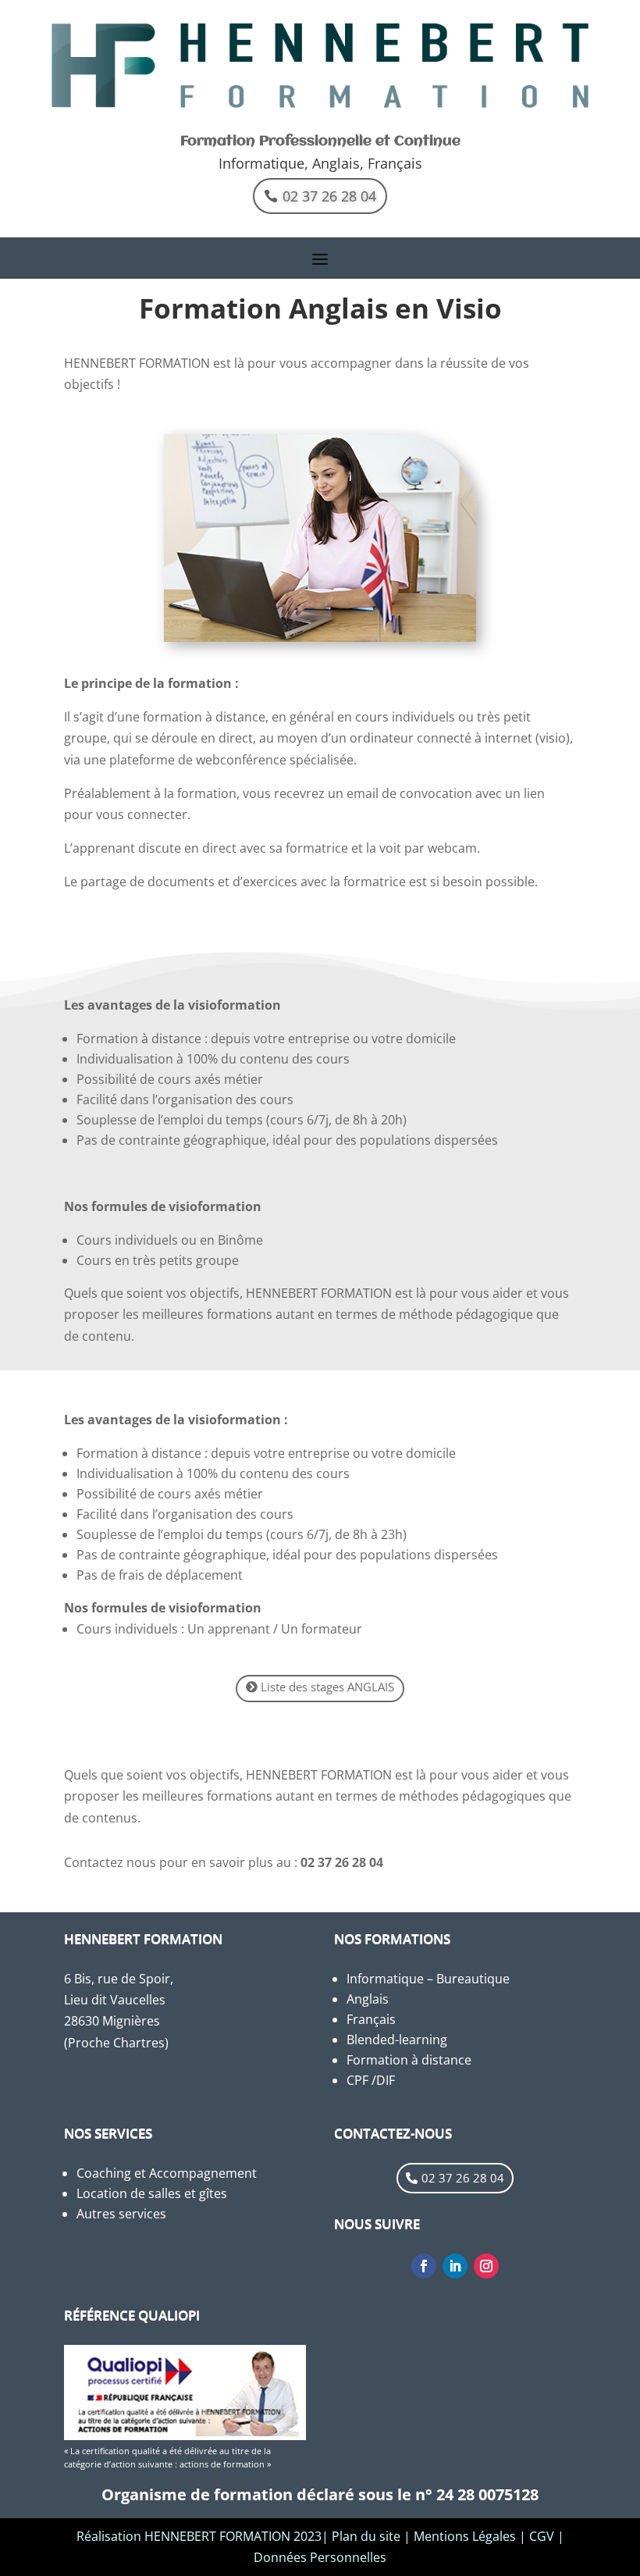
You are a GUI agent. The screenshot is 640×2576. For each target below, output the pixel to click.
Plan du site (366, 2536)
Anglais (368, 1999)
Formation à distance (409, 2060)
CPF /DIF (371, 2080)
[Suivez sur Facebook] (424, 2266)
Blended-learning (397, 2040)
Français (371, 2019)
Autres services (121, 2214)
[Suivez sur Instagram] (486, 2266)
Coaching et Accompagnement (167, 2173)
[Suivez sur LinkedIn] (455, 2266)
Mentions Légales (465, 2536)
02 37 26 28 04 (329, 196)
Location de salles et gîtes (152, 2193)
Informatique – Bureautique (428, 1979)
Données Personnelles (320, 2557)
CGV (542, 2536)
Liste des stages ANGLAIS (327, 1687)
